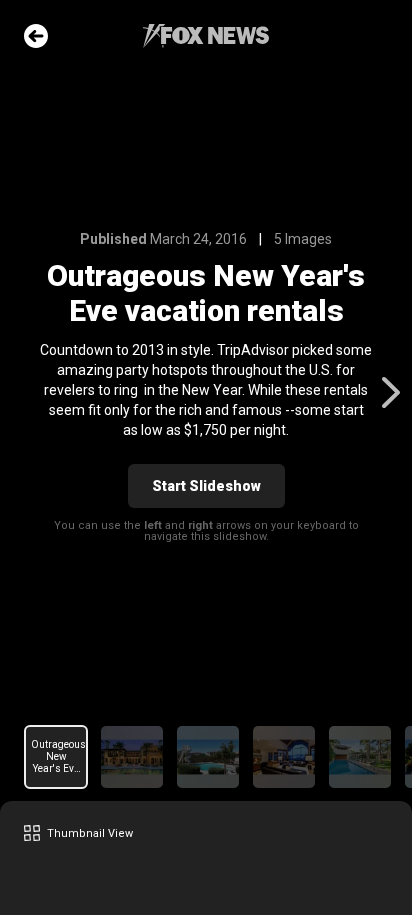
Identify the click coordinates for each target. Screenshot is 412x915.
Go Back (36, 36)
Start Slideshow (206, 486)
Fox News (206, 36)
